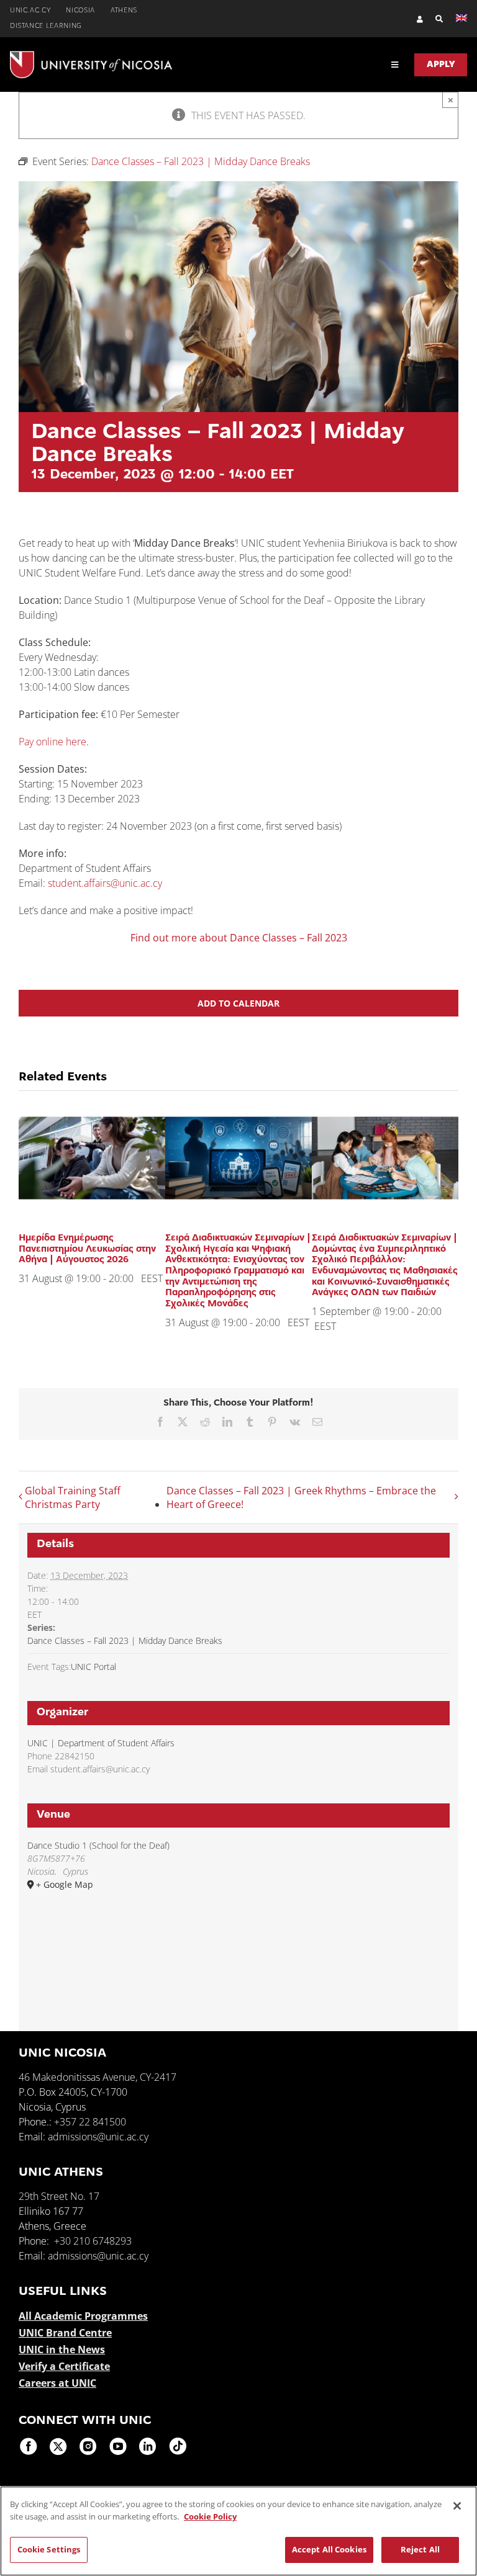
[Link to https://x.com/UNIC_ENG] (58, 2446)
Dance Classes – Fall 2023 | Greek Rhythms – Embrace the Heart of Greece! (301, 1497)
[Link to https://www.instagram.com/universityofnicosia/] (88, 2446)
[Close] (457, 2506)
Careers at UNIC (57, 2383)
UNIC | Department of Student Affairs (101, 1743)
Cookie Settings (49, 2549)
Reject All (420, 2549)
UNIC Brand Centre (65, 2333)
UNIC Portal (93, 1667)
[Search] (433, 19)
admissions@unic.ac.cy (98, 2137)
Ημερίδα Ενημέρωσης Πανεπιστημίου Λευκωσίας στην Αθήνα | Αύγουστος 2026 (87, 1249)
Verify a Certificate (64, 2366)
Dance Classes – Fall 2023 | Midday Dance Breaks (125, 1640)
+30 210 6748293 (93, 2241)
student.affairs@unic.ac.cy (105, 883)
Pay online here (52, 742)
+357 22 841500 (90, 2122)
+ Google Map (65, 1884)
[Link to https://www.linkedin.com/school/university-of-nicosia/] (148, 2446)
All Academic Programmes (83, 2316)
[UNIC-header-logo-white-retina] (91, 56)
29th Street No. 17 (59, 2196)
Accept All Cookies (329, 2549)
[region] (238, 2531)
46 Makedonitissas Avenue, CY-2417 (98, 2077)
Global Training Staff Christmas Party (73, 1497)
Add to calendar (238, 1003)
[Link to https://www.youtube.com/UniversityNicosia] (118, 2446)
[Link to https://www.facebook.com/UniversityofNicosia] (29, 2446)
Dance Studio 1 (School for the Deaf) (98, 1845)
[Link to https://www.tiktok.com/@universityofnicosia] (178, 2446)
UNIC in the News (62, 2349)
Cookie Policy (210, 2516)
